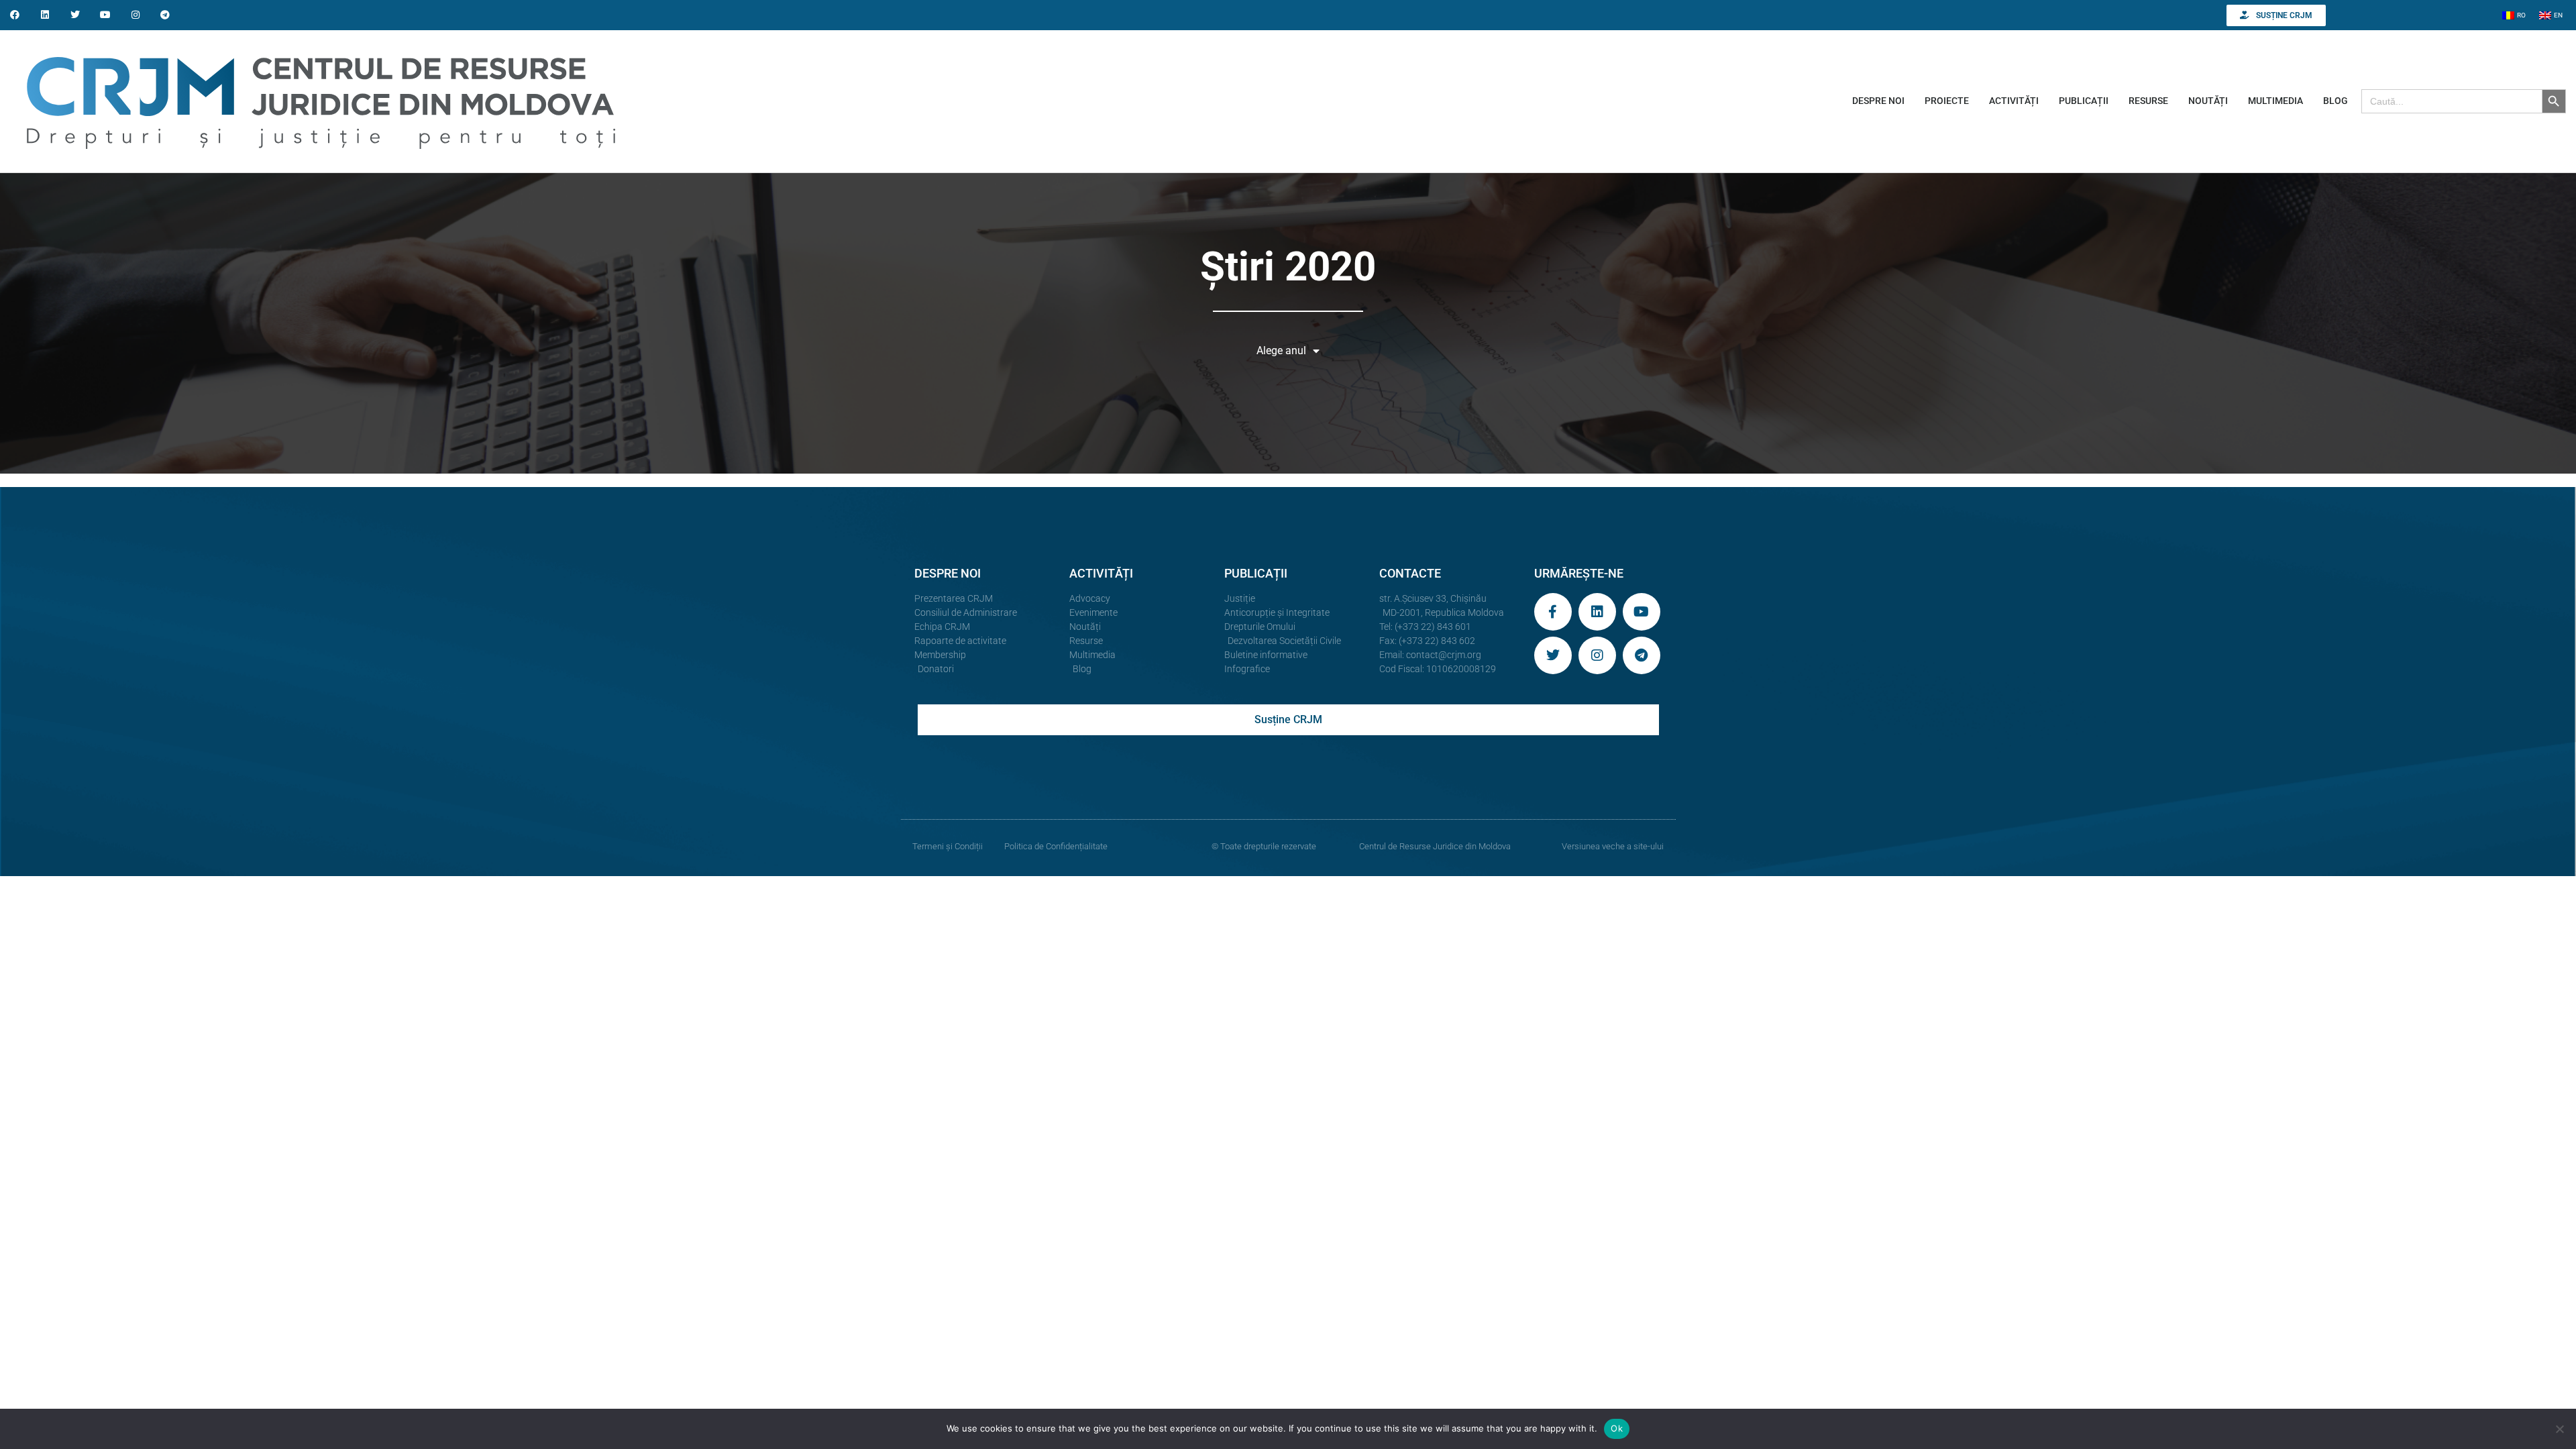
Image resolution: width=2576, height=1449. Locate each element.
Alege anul (1281, 351)
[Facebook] (15, 15)
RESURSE (2148, 101)
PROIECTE (1947, 101)
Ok (1617, 1428)
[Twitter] (75, 15)
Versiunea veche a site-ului (1613, 846)
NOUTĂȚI (2208, 101)
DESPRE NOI (1878, 101)
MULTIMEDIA (2275, 101)
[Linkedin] (45, 15)
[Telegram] (165, 15)
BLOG (2336, 101)
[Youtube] (105, 15)
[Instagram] (135, 15)
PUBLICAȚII (2084, 101)
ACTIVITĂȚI (2014, 101)
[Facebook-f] (1553, 612)
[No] (2559, 1429)
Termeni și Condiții (948, 846)
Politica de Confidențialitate (1056, 846)
